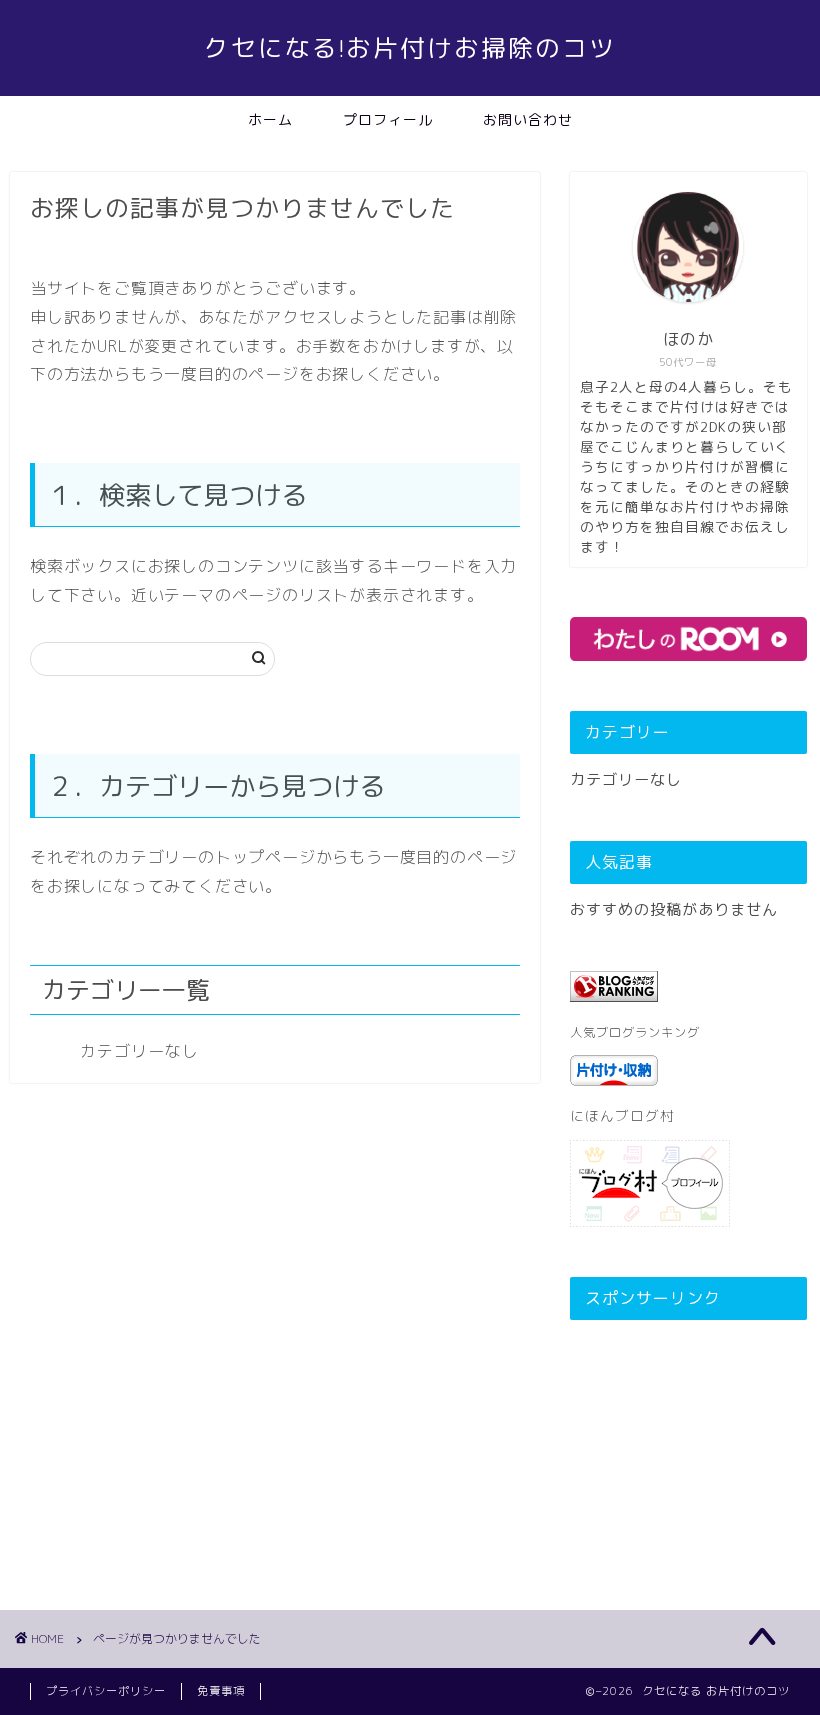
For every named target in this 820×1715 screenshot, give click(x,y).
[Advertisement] (688, 1435)
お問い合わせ (528, 120)
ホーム (270, 120)
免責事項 (221, 1691)
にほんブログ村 (622, 1115)
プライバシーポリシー (106, 1691)
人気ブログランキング (635, 1032)
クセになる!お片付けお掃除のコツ (410, 48)
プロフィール (388, 120)
